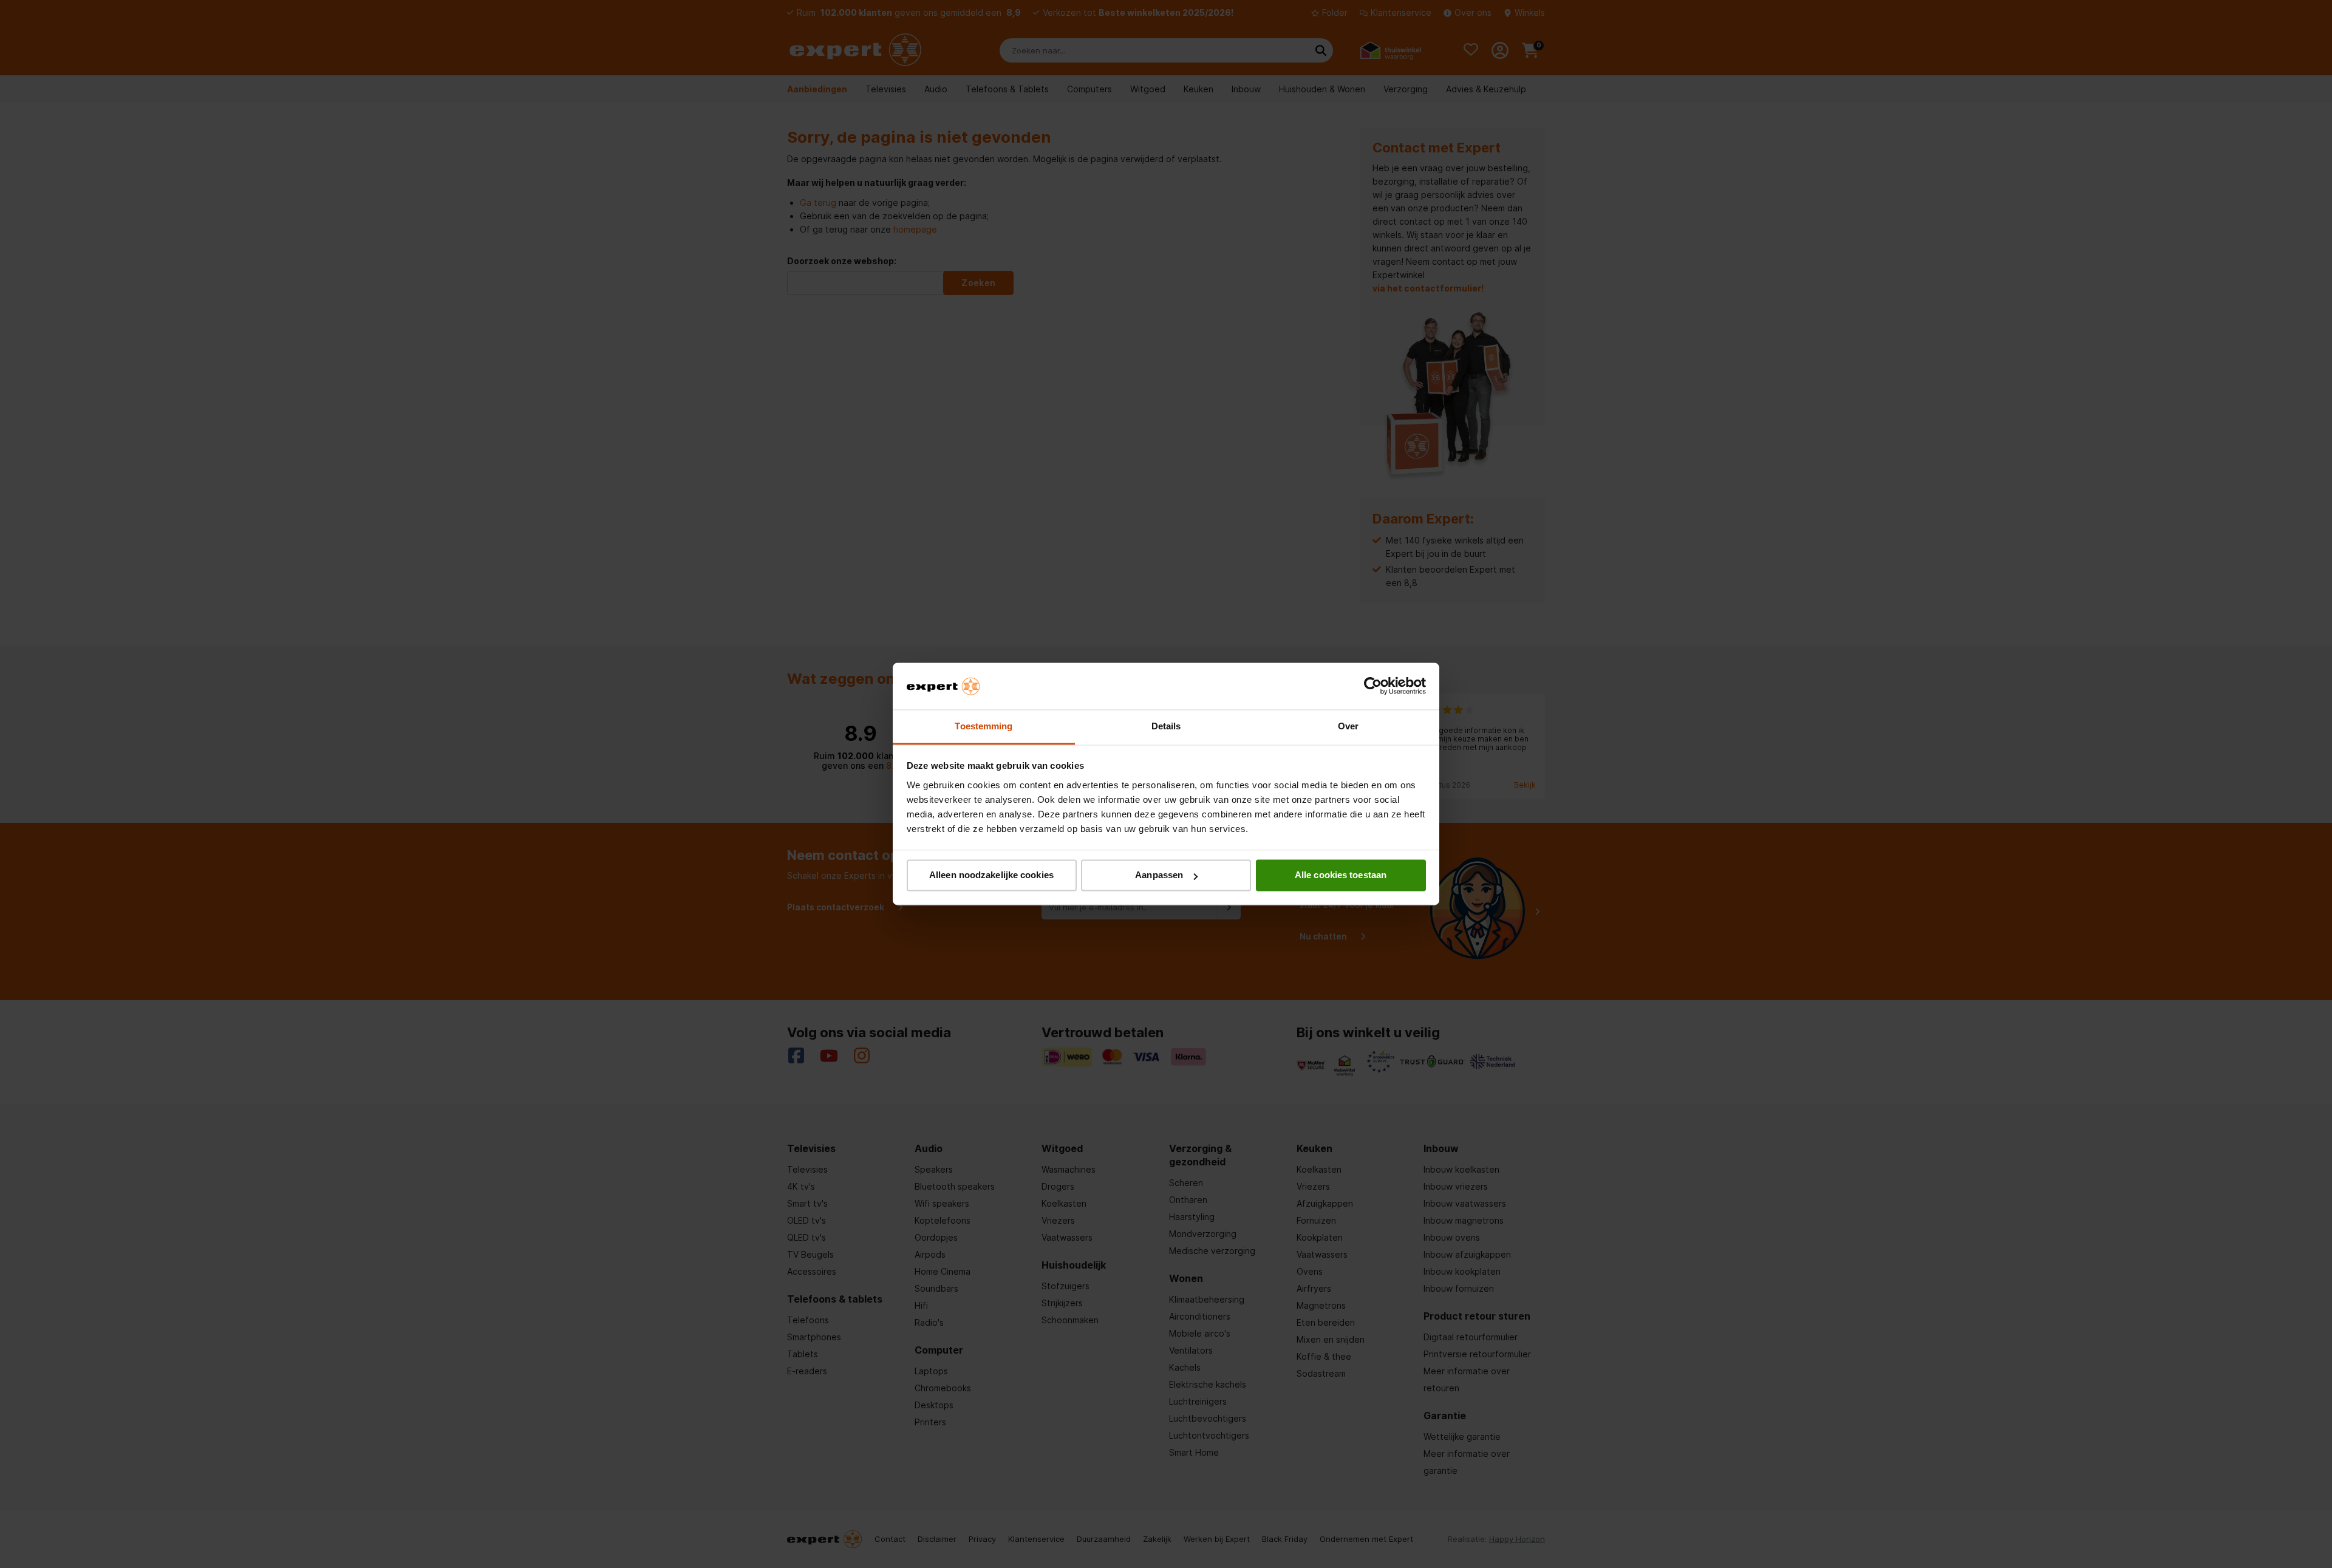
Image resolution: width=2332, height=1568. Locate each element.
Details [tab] (1166, 726)
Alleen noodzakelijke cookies (991, 875)
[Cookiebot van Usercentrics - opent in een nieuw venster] (1373, 686)
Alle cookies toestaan (1341, 875)
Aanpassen (1159, 875)
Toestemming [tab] (984, 726)
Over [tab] (1348, 726)
